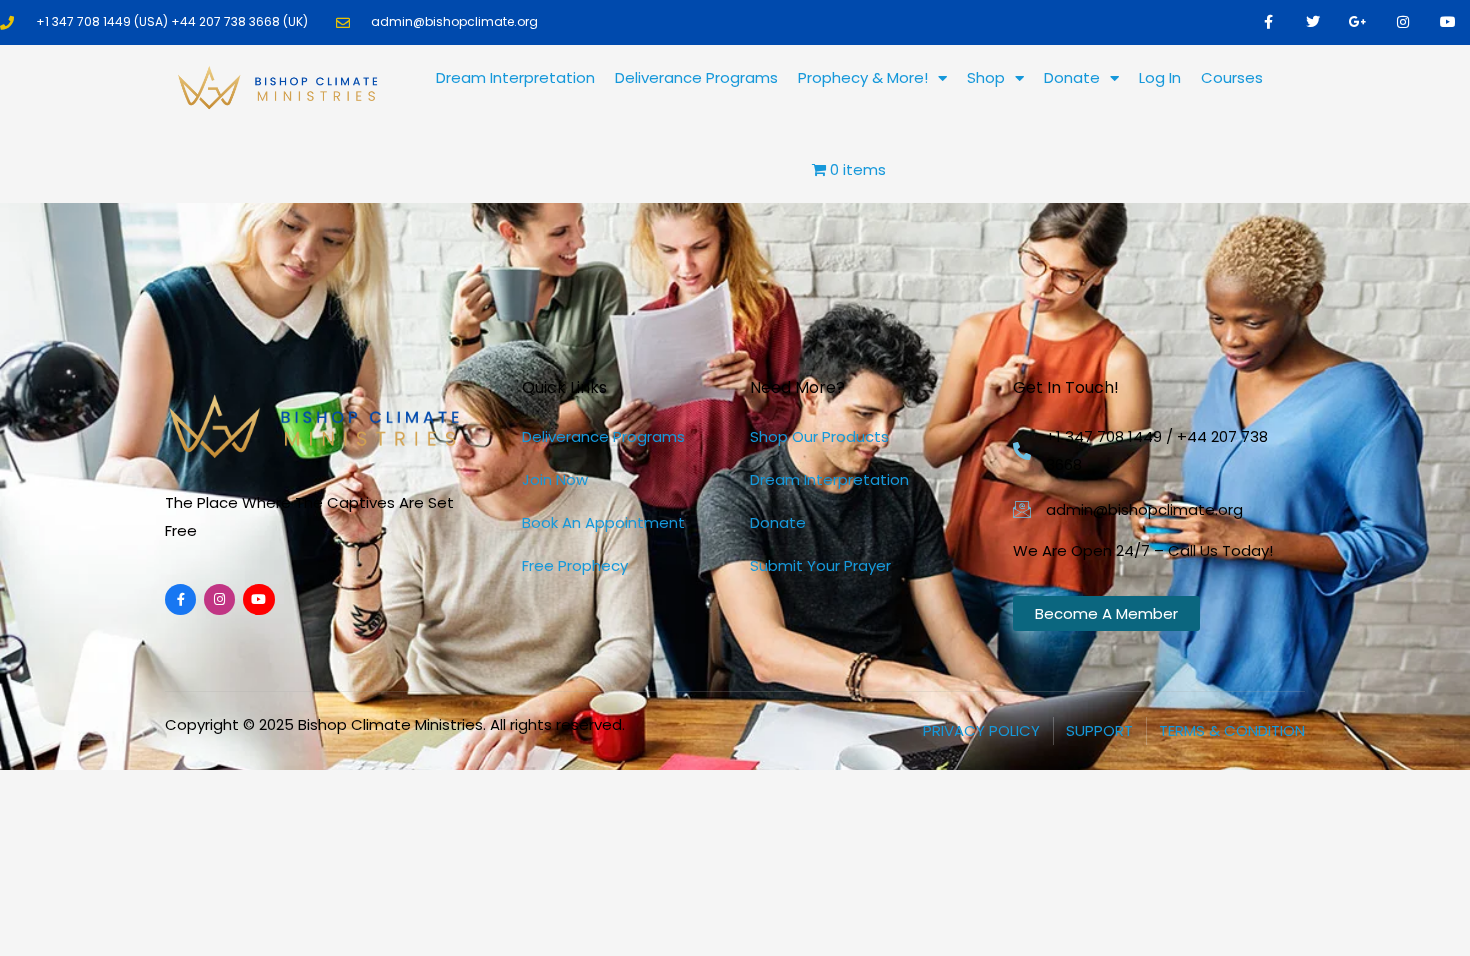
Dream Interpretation (515, 77)
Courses (1232, 77)
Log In (1160, 77)
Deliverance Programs (696, 77)
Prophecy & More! (863, 77)
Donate (1072, 77)
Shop (986, 77)
